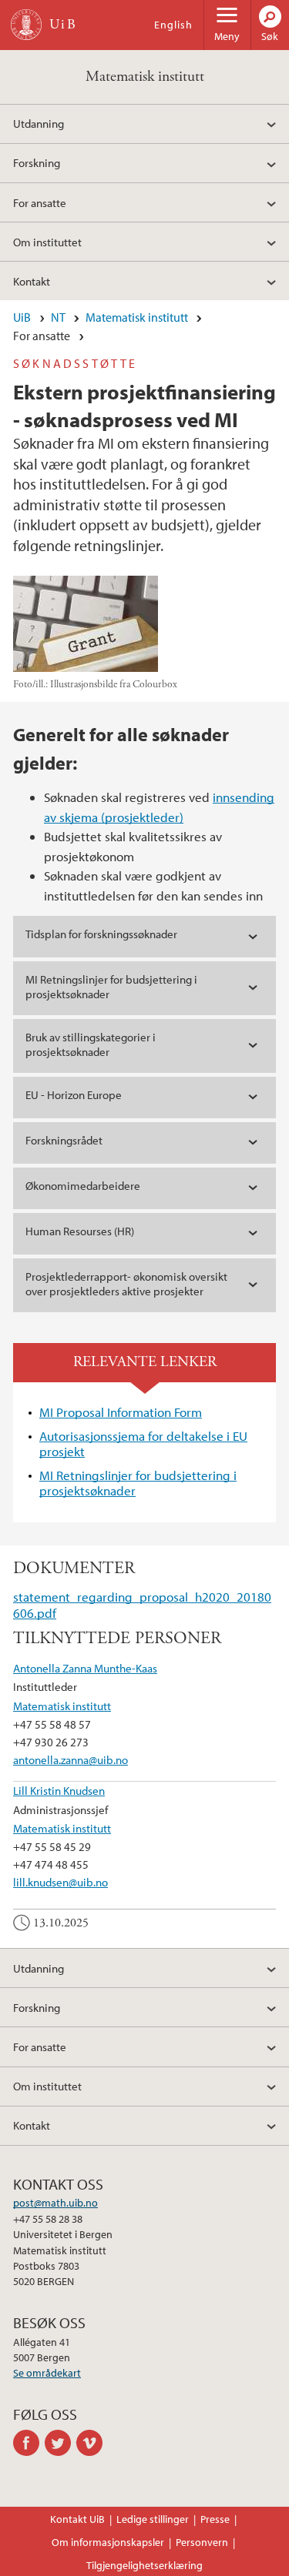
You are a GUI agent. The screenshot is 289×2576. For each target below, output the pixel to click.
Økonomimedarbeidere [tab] (83, 1186)
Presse (215, 2519)
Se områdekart (47, 2373)
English (173, 25)
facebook (29, 2443)
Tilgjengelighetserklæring (144, 2565)
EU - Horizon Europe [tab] (74, 1095)
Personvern (202, 2542)
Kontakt (32, 281)
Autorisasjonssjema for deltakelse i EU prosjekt (143, 1443)
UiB (22, 317)
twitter (60, 2443)
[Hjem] (26, 25)
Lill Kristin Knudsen (59, 1790)
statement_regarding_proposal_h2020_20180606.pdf (142, 1604)
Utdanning (39, 123)
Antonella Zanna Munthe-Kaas (85, 1668)
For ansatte (40, 202)
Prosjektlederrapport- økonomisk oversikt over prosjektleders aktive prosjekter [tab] (126, 1284)
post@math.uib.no (55, 2203)
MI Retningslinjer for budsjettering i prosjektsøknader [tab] (111, 987)
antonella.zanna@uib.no (71, 1759)
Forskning (37, 162)
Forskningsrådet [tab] (64, 1140)
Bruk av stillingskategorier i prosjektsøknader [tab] (91, 1044)
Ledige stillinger (153, 2519)
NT (58, 317)
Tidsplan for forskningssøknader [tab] (101, 934)
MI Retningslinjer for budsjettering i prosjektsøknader (138, 1483)
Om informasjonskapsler (108, 2542)
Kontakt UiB (77, 2519)
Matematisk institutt (145, 77)
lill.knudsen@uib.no (60, 1882)
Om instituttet (47, 242)
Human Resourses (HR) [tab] (80, 1231)
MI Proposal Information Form (121, 1412)
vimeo (92, 2443)
